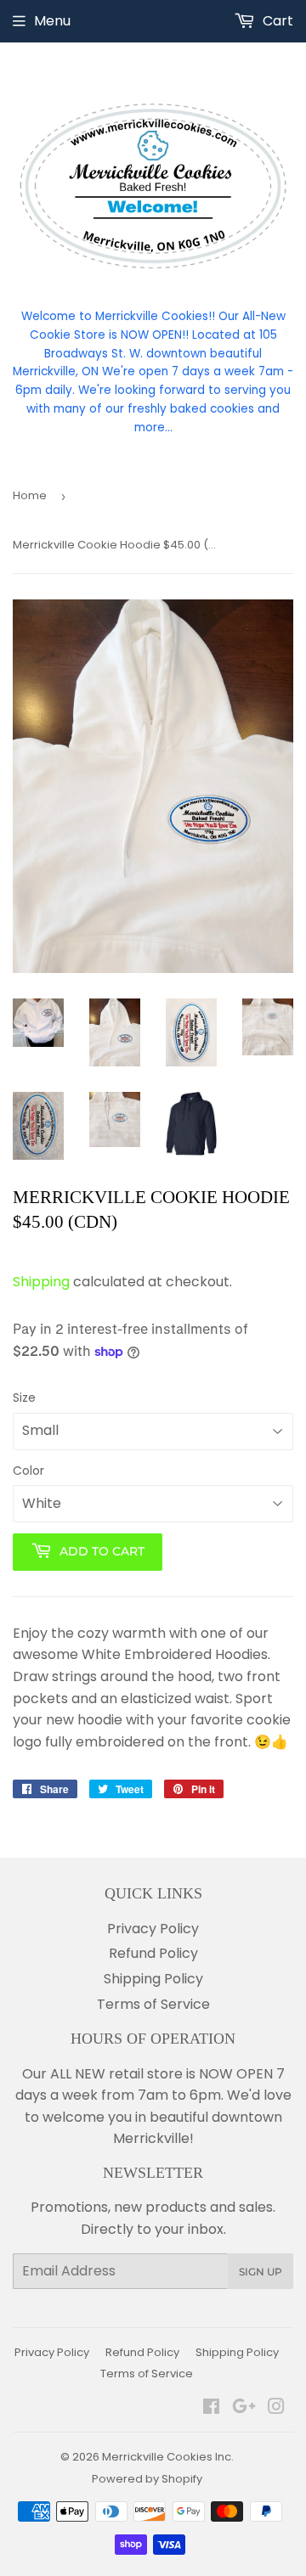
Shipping (41, 1282)
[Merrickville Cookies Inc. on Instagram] (276, 2408)
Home (30, 495)
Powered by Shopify (147, 2479)
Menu (52, 21)
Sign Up (261, 2272)
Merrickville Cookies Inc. (168, 2457)
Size (24, 1398)
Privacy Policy (153, 1929)
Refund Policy (153, 1953)
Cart (276, 21)
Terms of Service (153, 2004)
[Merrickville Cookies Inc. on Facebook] (211, 2408)
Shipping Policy (153, 1979)
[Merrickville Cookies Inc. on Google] (244, 2408)
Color (28, 1471)
